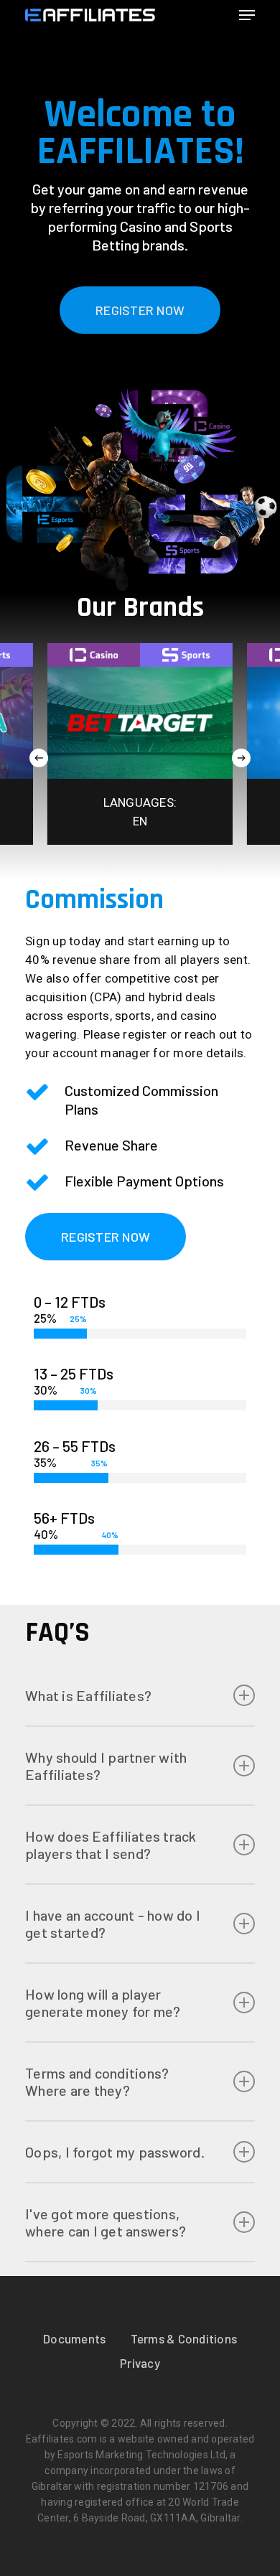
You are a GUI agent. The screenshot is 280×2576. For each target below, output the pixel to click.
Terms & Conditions (184, 2338)
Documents (74, 2338)
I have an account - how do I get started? (113, 1924)
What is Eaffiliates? (88, 1695)
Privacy (140, 2363)
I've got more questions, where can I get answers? (106, 2222)
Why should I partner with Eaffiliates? (106, 1766)
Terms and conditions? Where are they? (97, 2081)
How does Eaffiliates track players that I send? (111, 1845)
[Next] (241, 758)
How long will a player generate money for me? (103, 2003)
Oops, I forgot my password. (115, 2152)
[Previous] (39, 758)
